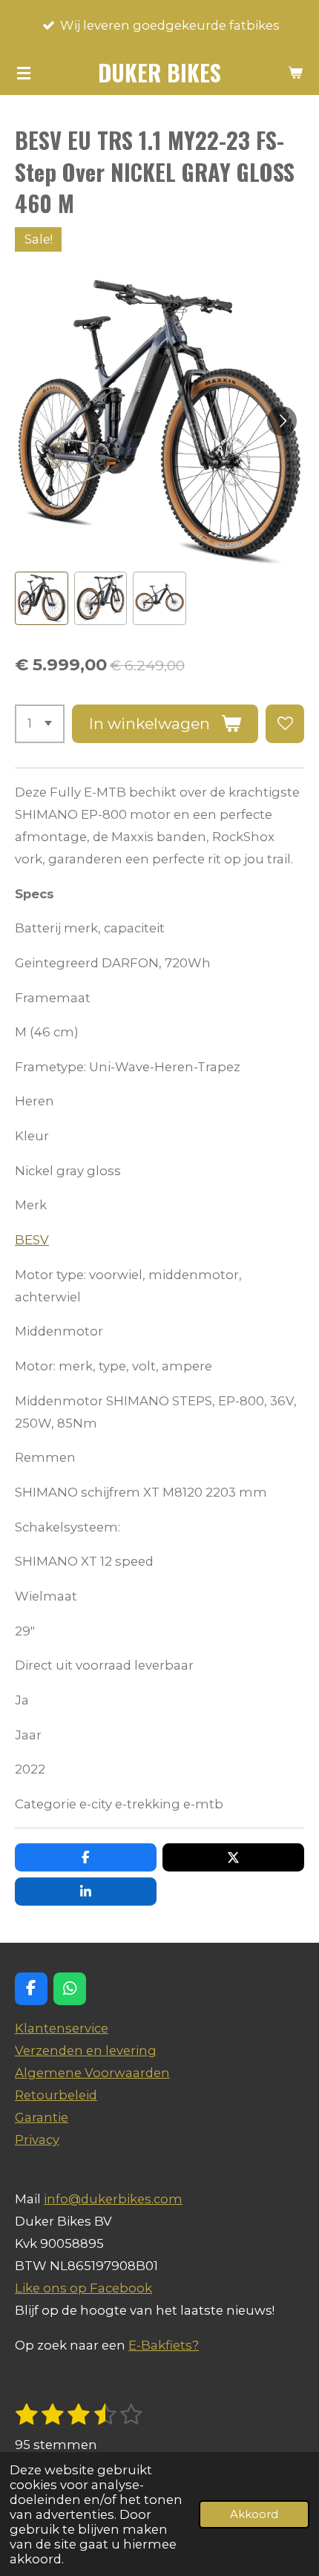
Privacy (37, 2139)
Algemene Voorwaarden (92, 2073)
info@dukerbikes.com (113, 2199)
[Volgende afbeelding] (282, 421)
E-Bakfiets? (164, 2345)
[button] (42, 598)
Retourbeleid (56, 2095)
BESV (32, 1240)
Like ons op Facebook (83, 2288)
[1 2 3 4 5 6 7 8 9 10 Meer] (40, 724)
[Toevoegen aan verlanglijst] (285, 724)
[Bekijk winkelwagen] (295, 73)
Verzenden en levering (86, 2050)
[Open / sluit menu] (24, 73)
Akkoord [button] (254, 2514)
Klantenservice (62, 2028)
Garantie (42, 2117)
